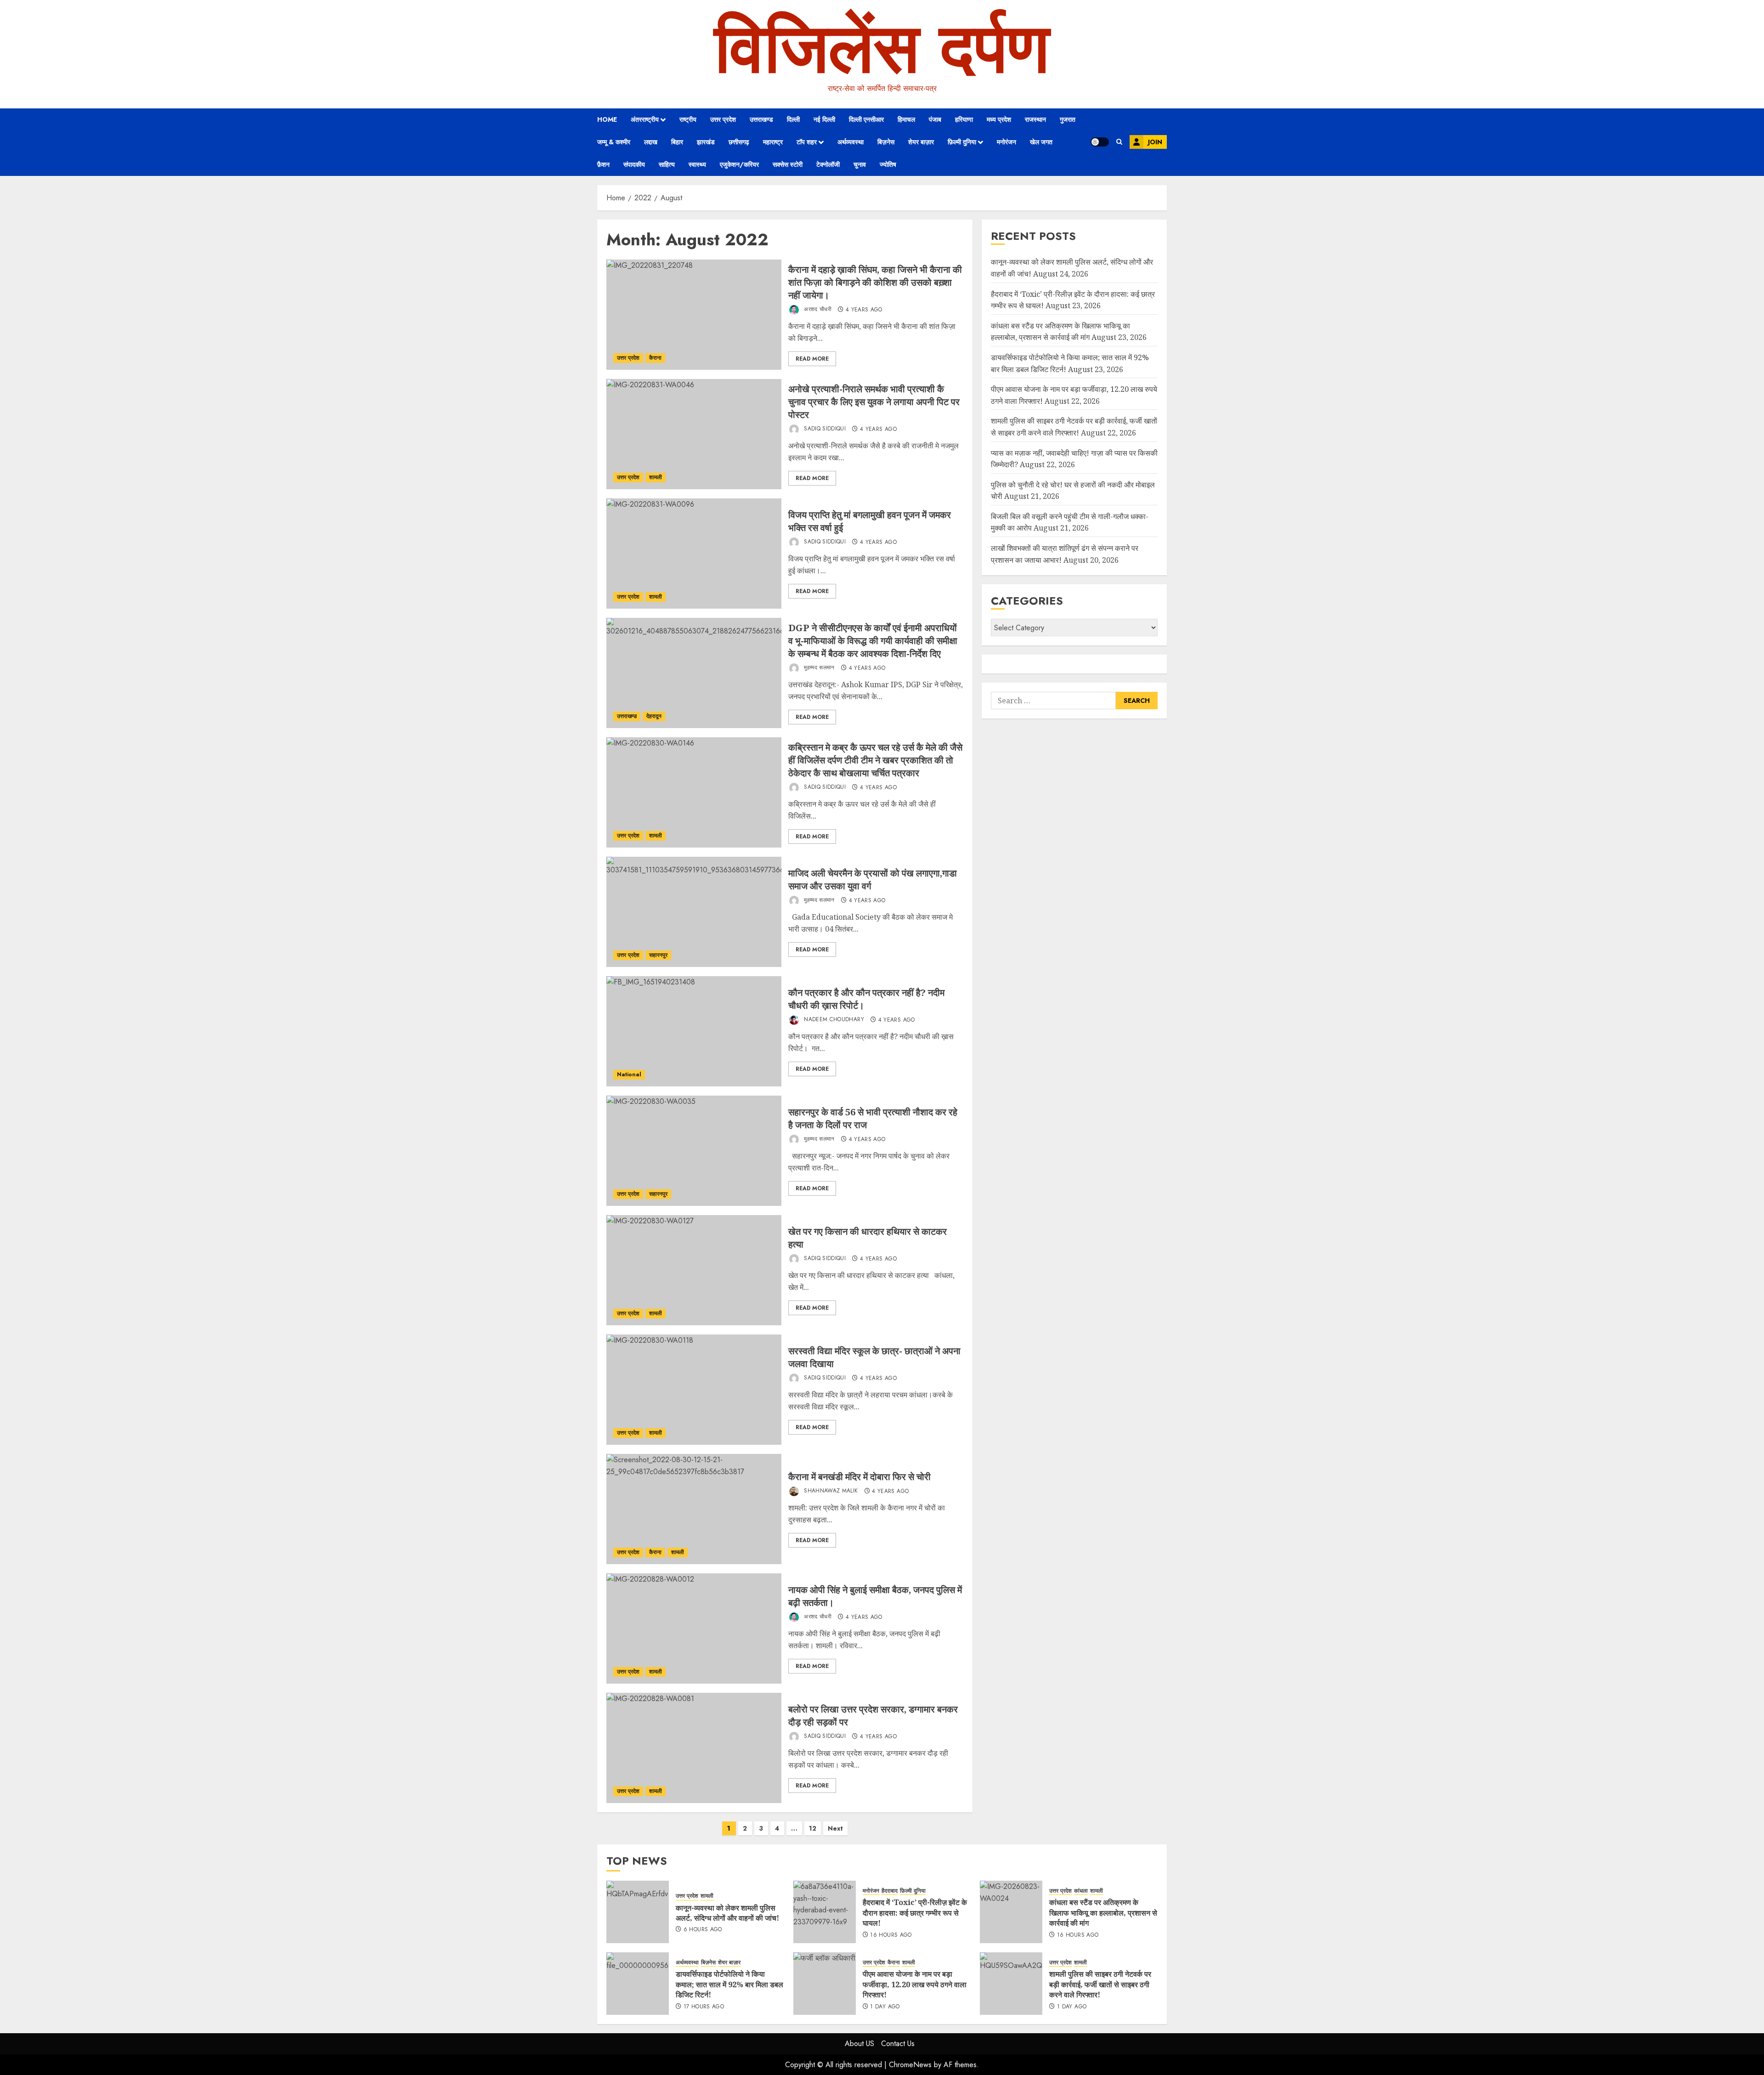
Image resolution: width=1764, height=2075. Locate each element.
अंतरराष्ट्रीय (645, 119)
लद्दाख (651, 142)
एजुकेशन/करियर (739, 164)
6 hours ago (703, 1930)
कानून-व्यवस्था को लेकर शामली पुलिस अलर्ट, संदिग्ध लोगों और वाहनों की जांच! (727, 1913)
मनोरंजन (1006, 142)
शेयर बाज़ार (921, 142)
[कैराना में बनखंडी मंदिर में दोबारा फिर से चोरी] (694, 1509)
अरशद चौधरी (817, 310)
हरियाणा (964, 119)
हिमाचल (906, 119)
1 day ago (885, 2007)
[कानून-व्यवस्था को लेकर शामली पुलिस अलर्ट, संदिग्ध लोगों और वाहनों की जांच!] (638, 1912)
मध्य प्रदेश (999, 119)
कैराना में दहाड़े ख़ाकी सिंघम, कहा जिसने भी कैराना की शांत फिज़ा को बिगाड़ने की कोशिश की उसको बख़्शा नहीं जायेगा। (875, 282)
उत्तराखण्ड (761, 119)
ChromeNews (910, 2065)
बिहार (677, 142)
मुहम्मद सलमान (818, 668)
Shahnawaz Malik (830, 1491)
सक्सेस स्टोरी (788, 164)
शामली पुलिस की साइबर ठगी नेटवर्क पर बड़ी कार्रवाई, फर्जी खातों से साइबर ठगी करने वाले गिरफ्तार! (1100, 1984)
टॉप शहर (807, 142)
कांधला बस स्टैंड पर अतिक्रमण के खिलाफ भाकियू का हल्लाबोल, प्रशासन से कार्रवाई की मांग (1060, 332)
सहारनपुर (658, 955)
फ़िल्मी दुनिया (962, 142)
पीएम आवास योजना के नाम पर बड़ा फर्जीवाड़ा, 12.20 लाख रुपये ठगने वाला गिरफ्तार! (915, 1984)
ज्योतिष (888, 164)
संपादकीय (634, 164)
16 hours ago (891, 1935)
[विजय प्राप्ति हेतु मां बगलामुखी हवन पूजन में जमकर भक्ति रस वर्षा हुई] (694, 554)
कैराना (655, 358)
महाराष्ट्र (773, 142)
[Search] (1119, 142)
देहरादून (654, 716)
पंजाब (935, 119)
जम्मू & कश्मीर (614, 142)
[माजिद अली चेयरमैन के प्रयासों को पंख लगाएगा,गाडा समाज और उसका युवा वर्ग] (694, 912)
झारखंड (706, 142)
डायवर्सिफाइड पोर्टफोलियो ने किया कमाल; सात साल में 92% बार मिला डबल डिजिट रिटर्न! (729, 1984)
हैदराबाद (890, 1891)
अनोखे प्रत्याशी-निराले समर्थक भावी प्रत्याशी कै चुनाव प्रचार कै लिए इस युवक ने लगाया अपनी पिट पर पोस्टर (874, 402)
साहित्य (667, 164)
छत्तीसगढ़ (739, 142)
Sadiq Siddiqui (824, 429)
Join (1155, 142)
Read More (812, 359)
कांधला (1081, 1891)
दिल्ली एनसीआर (866, 119)
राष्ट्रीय (688, 119)
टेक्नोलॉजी (828, 164)
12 (813, 1828)
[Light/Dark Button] (1100, 142)
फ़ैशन (603, 164)
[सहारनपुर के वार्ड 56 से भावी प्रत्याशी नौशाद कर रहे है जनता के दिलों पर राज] (694, 1151)
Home (607, 119)
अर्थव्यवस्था (851, 142)
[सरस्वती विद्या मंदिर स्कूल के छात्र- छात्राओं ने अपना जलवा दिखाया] (694, 1390)
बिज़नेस (886, 142)
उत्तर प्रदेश (723, 119)
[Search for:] (1053, 701)
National (629, 1074)
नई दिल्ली (824, 119)
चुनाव (860, 164)
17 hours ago (704, 2007)
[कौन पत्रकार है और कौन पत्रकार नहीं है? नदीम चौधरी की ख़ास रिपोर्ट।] (694, 1031)
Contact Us (898, 2044)
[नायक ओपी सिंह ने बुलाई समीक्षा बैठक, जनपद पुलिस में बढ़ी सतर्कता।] (694, 1628)
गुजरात (1068, 119)
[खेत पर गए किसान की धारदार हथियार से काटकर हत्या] (694, 1270)
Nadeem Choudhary (833, 1020)
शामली (656, 477)
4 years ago (864, 310)
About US (859, 2044)
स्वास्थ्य (697, 164)
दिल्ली (793, 119)
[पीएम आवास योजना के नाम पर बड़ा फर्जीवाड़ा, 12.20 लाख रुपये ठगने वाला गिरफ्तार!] (825, 1984)
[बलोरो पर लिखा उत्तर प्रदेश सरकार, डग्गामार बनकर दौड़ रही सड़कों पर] (694, 1748)
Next (835, 1828)
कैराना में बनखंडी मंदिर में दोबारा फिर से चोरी (859, 1477)
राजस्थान (1035, 119)
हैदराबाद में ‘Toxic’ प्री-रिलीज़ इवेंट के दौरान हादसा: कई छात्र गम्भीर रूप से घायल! (915, 1913)
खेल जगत (1041, 142)
